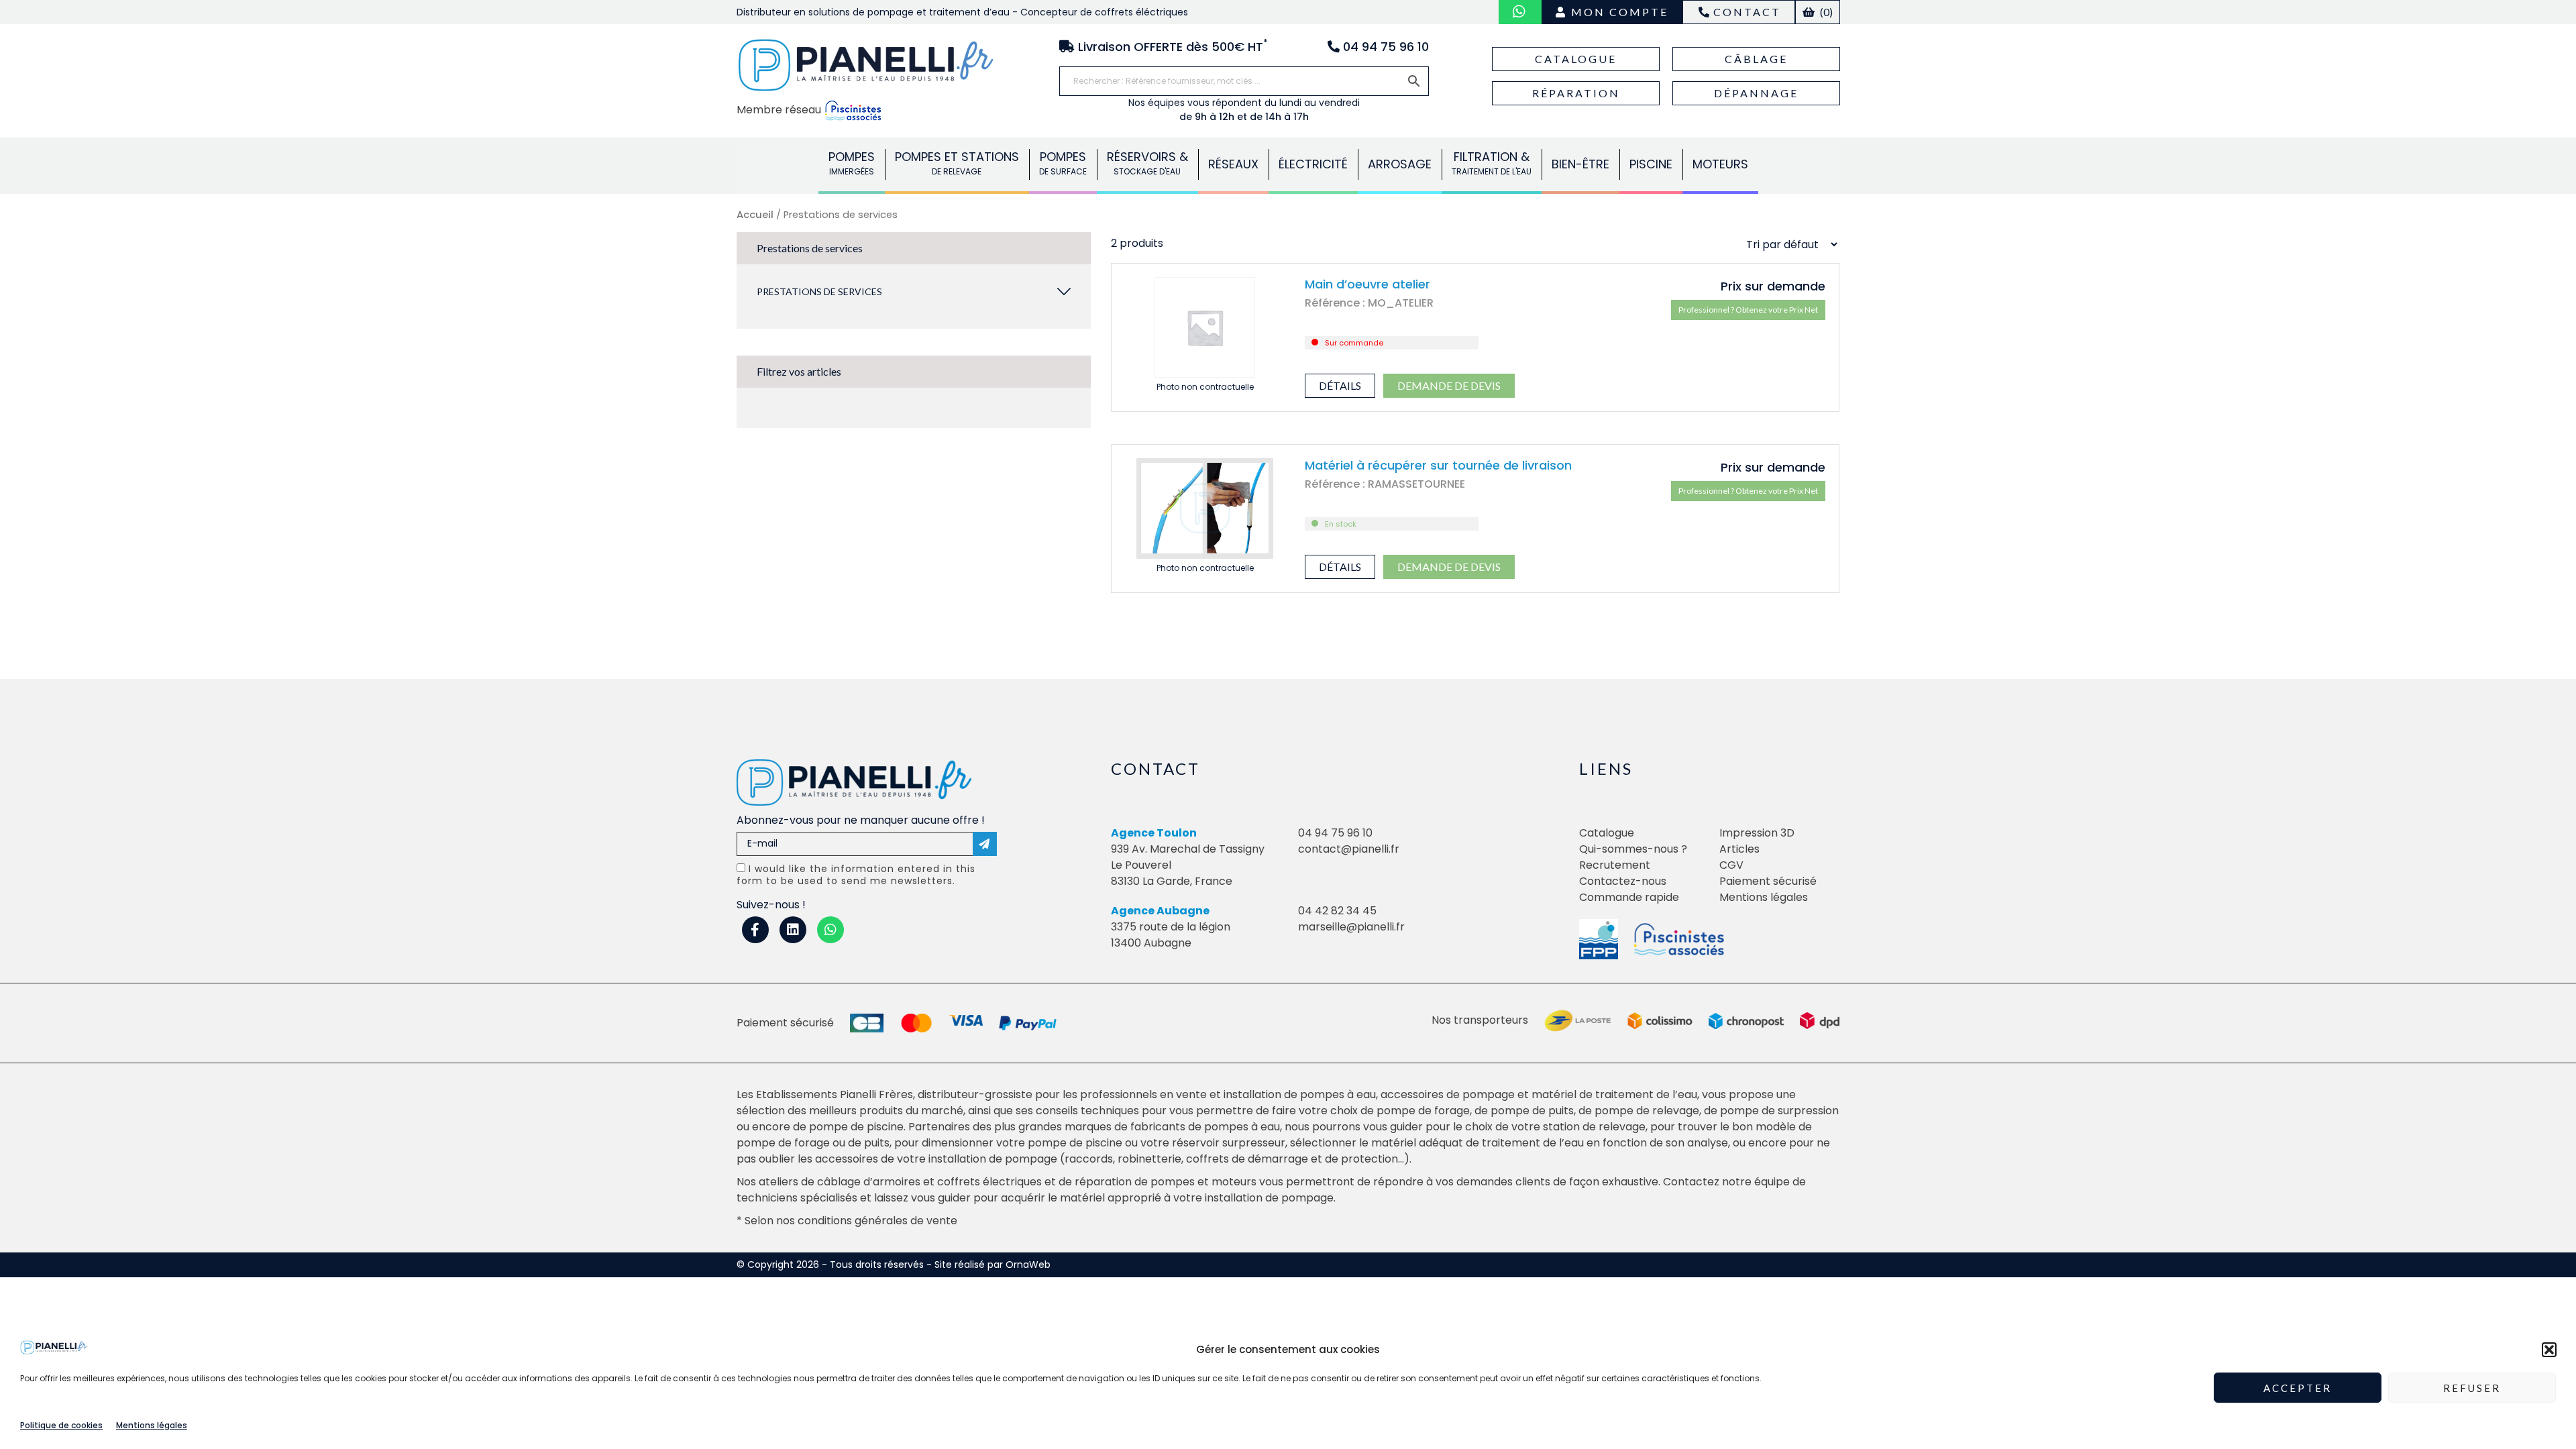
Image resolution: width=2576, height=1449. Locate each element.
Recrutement (1615, 865)
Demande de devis (1449, 385)
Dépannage (1756, 93)
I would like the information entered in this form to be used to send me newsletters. (856, 875)
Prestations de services (819, 291)
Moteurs (1720, 164)
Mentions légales (152, 1425)
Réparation (1576, 93)
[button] (2549, 1350)
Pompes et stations (957, 163)
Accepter (2298, 1388)
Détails (1340, 385)
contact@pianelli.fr (1349, 849)
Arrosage (1400, 164)
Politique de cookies (61, 1425)
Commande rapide (1629, 897)
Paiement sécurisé (1768, 881)
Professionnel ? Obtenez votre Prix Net (1748, 310)
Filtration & (1492, 163)
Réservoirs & (1147, 163)
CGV (1731, 865)
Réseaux (1233, 164)
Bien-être (1580, 164)
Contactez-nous (1623, 881)
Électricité (1313, 164)
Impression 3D (1757, 833)
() (1825, 12)
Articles (1739, 849)
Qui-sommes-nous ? (1633, 849)
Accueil (755, 215)
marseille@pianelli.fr (1351, 927)
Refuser (2472, 1388)
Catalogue (1576, 59)
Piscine (1651, 164)
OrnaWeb (1028, 1265)
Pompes (852, 163)
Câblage (1756, 59)
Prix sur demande (1773, 286)
